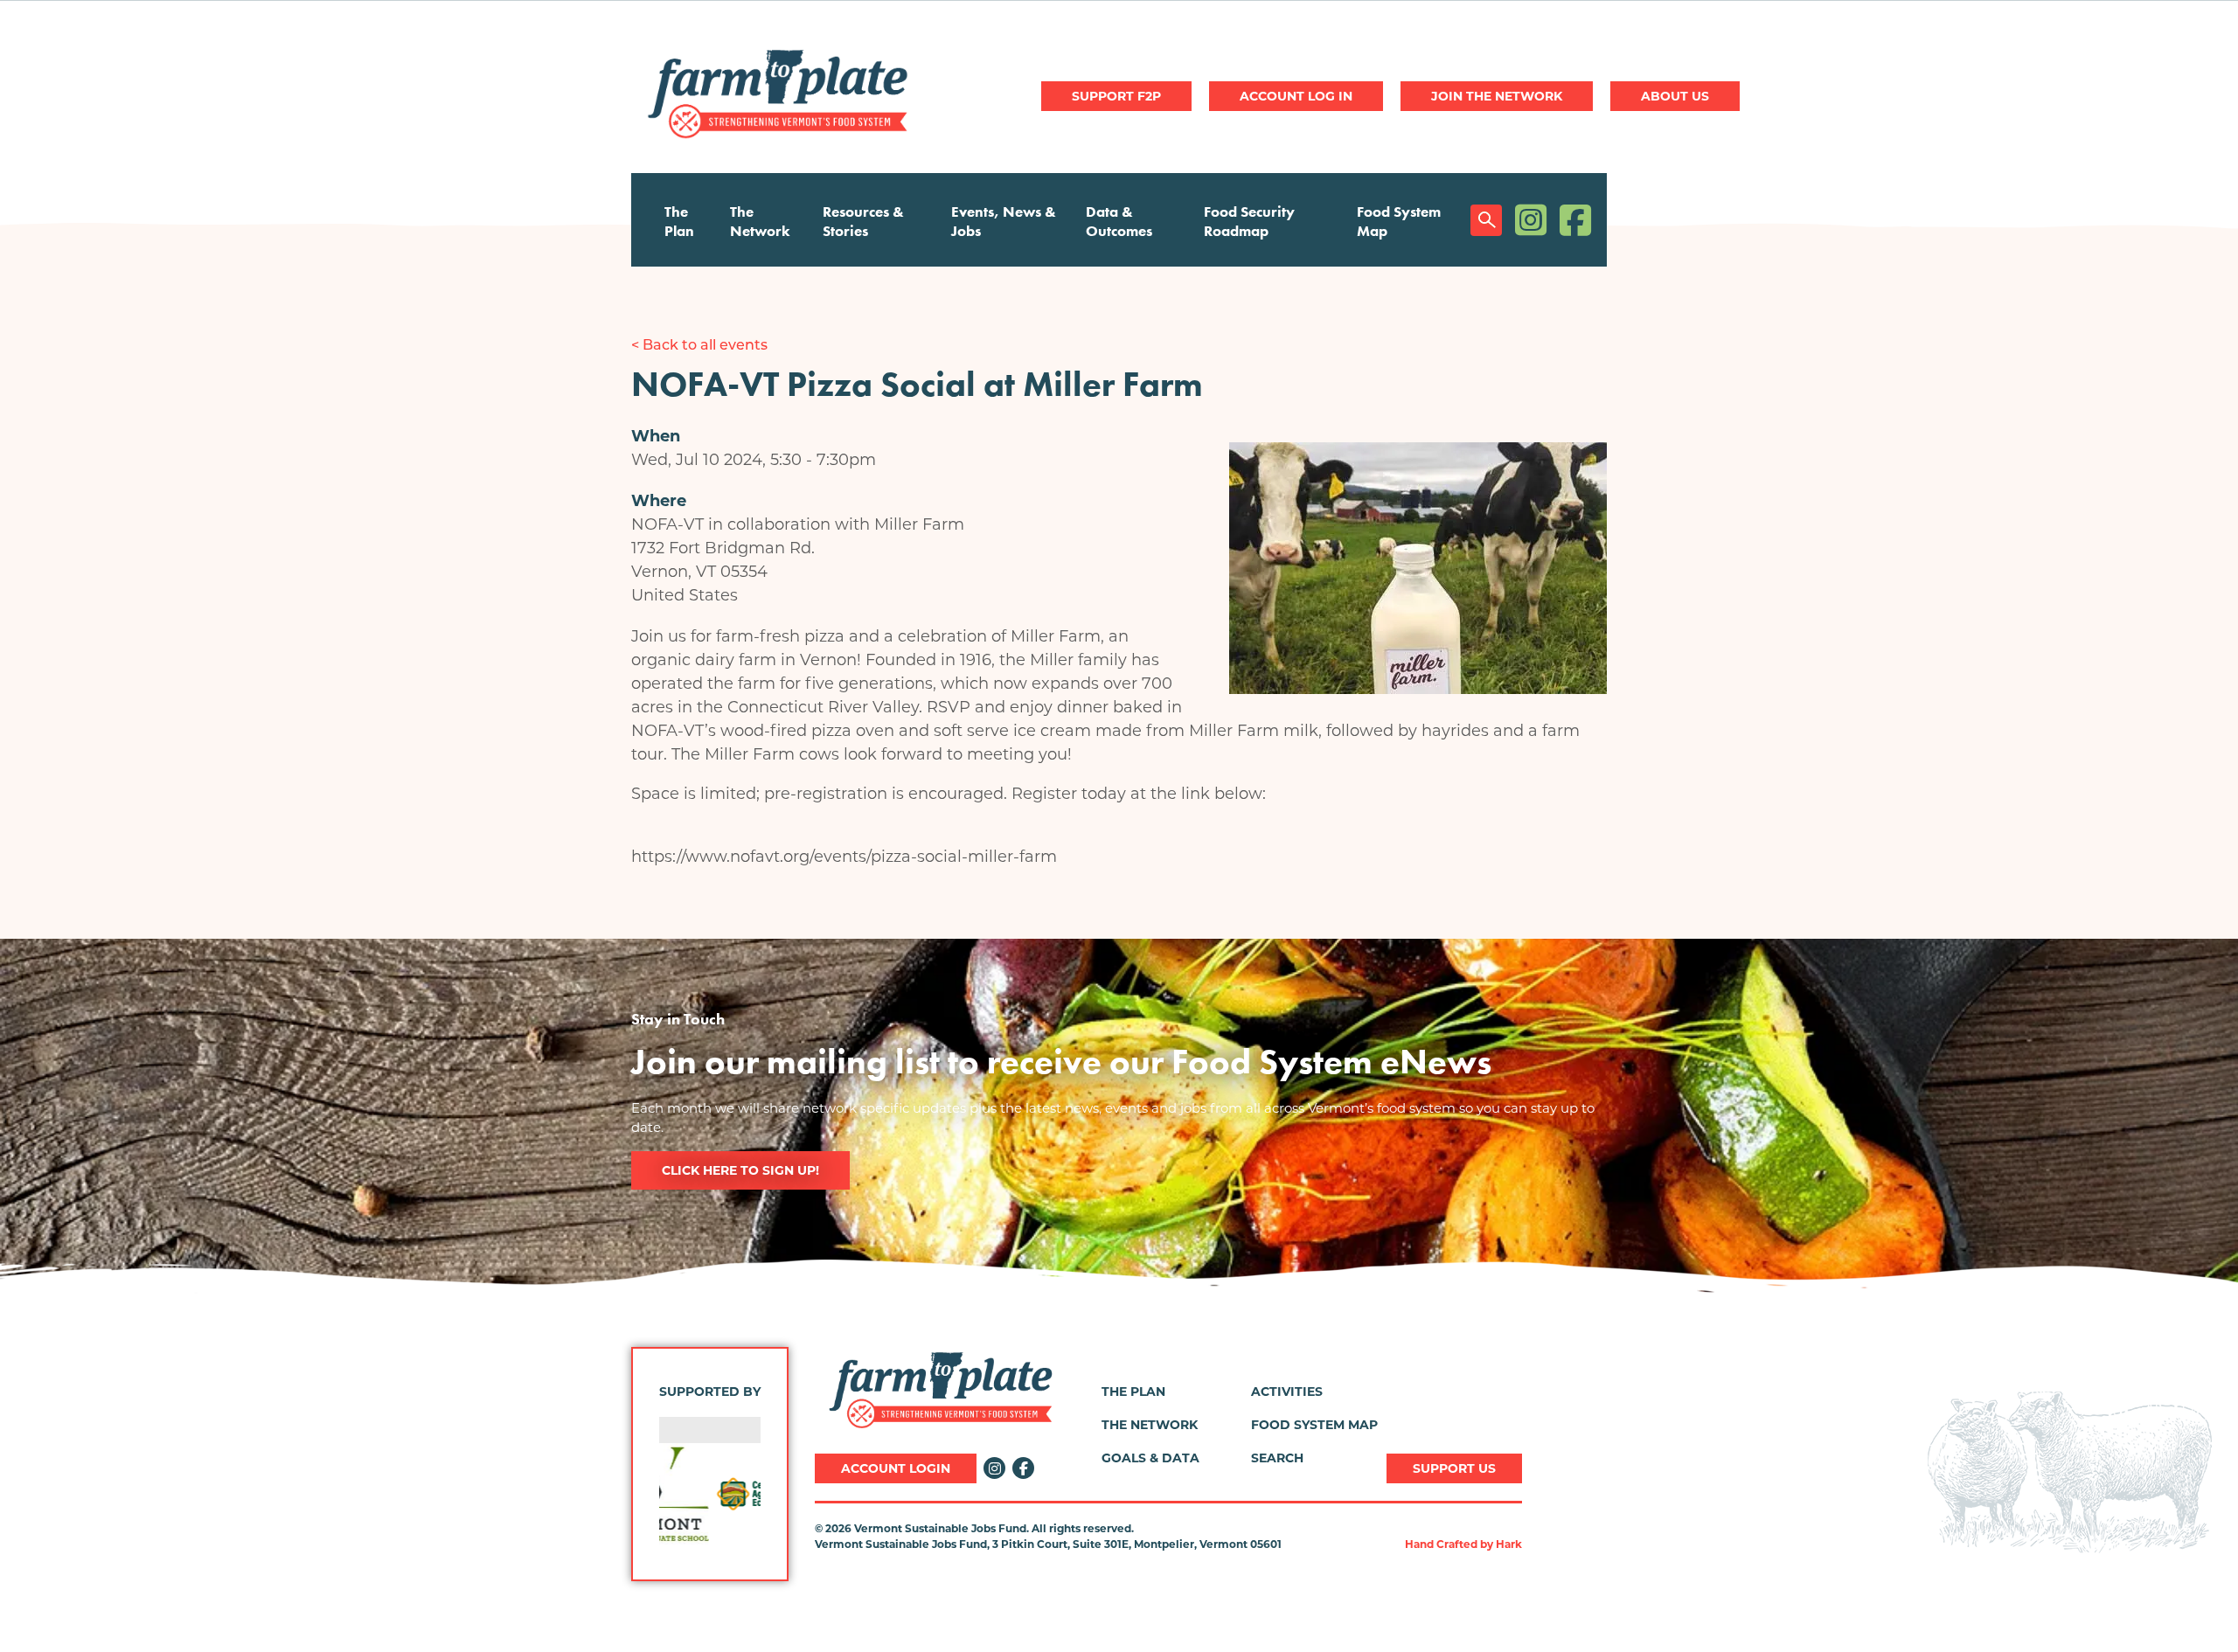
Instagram (1531, 220)
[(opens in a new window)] (710, 1494)
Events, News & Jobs (1004, 221)
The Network (760, 221)
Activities (1287, 1392)
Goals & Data (1150, 1458)
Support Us (1454, 1468)
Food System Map (1399, 221)
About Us (1675, 96)
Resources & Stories (863, 221)
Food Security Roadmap (1249, 221)
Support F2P (1116, 96)
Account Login (896, 1468)
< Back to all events (699, 346)
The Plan (679, 221)
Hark (1509, 1544)
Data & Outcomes (1119, 221)
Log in (1296, 96)
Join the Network (1497, 96)
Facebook (1575, 220)
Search (1486, 220)
